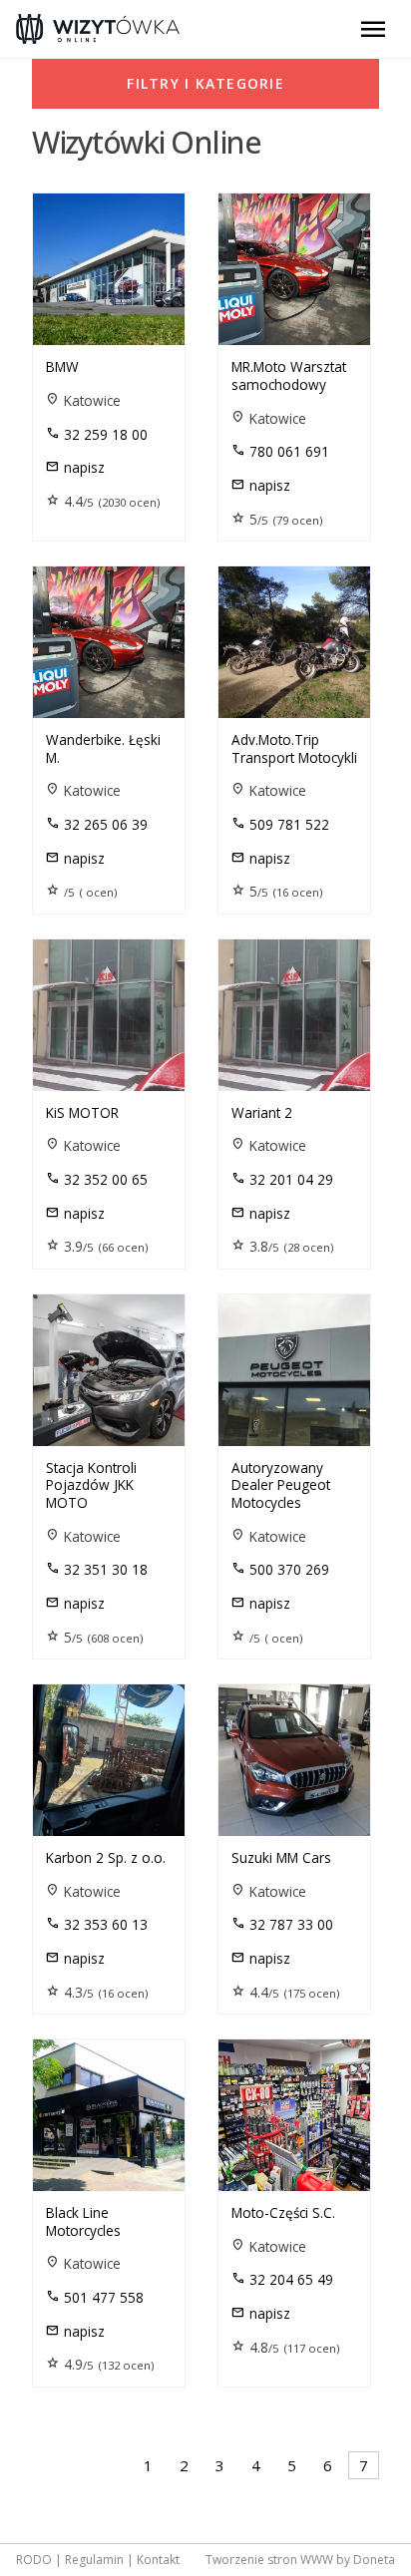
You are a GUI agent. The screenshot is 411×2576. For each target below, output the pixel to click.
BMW (62, 367)
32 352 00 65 (97, 1179)
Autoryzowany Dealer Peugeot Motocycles (281, 1485)
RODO (34, 2560)
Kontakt (158, 2560)
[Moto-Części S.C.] (294, 2115)
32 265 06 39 (97, 824)
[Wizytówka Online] (98, 29)
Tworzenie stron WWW (269, 2560)
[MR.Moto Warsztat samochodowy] (294, 269)
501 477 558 (95, 2297)
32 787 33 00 (282, 1924)
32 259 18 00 (97, 434)
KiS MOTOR (82, 1112)
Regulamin (94, 2560)
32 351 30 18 (97, 1569)
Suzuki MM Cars (281, 1857)
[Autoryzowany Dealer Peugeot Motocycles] (294, 1370)
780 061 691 (280, 451)
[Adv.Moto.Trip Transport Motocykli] (294, 642)
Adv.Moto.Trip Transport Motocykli (294, 748)
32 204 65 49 (282, 2279)
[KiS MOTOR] (109, 1015)
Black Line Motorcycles (83, 2221)
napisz (75, 467)
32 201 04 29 (282, 1179)
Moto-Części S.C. (283, 2212)
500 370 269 (280, 1569)
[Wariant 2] (294, 1015)
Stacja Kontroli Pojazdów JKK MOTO (91, 1485)
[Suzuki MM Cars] (294, 1760)
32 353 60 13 (97, 1924)
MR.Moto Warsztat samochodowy (289, 375)
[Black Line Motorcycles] (109, 2115)
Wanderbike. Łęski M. (103, 748)
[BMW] (109, 269)
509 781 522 (280, 824)
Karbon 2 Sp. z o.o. (106, 1857)
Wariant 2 (262, 1112)
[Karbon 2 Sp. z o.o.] (109, 1760)
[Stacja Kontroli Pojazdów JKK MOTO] (109, 1370)
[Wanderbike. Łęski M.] (109, 642)
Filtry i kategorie (205, 83)
